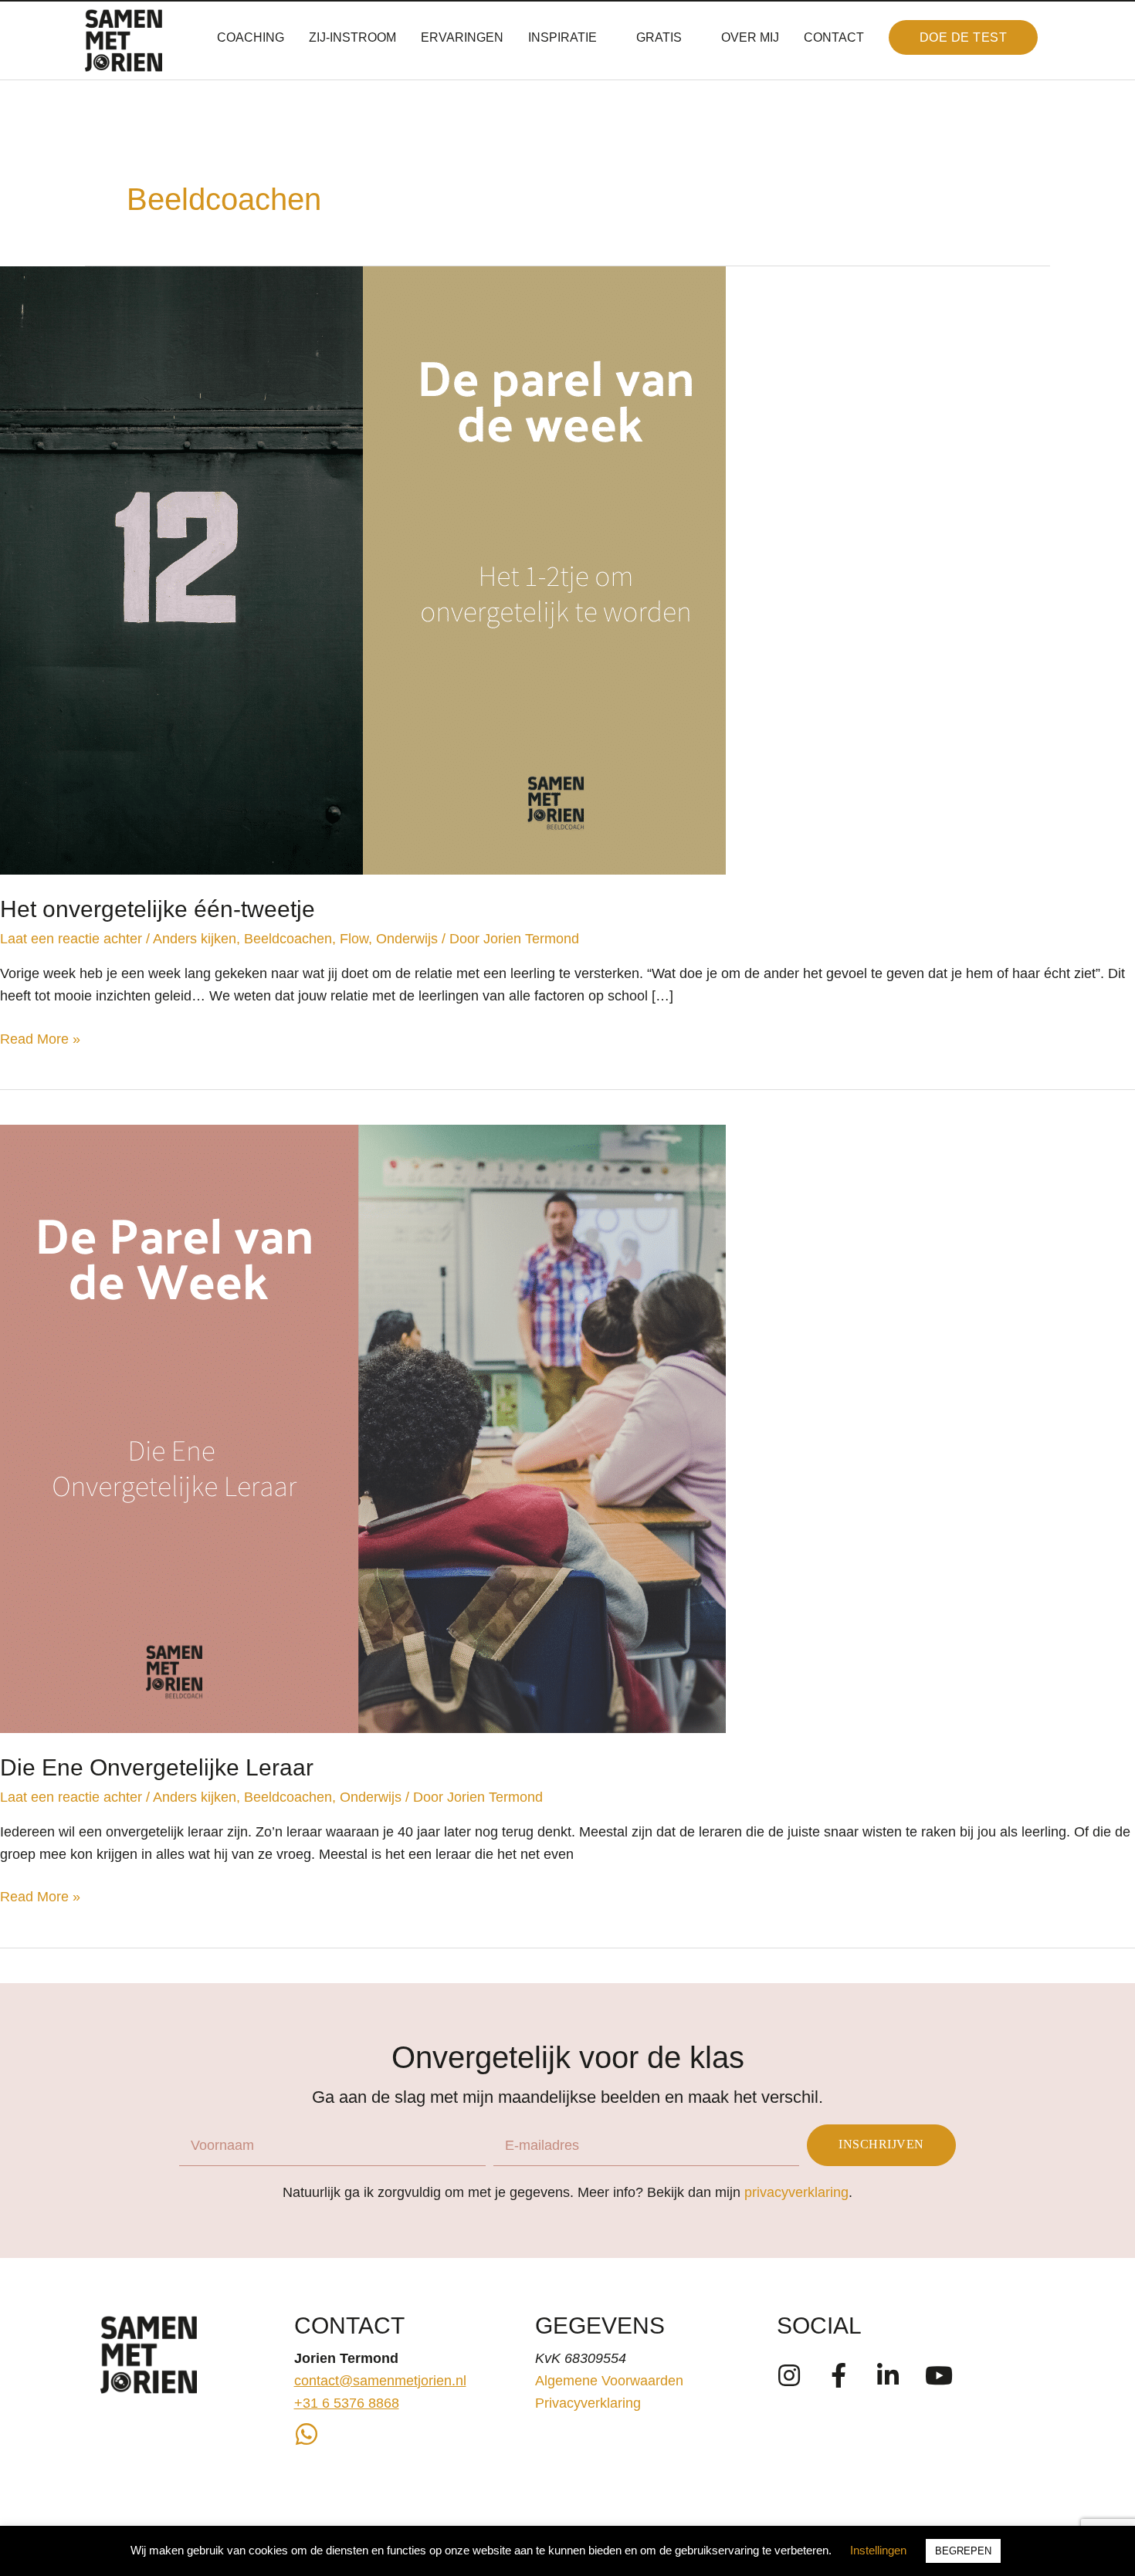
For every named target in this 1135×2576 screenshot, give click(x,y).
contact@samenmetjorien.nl (380, 2381)
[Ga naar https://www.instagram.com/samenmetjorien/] (789, 2377)
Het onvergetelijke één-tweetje (158, 909)
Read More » (40, 1041)
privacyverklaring (796, 2192)
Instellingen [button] (878, 2550)
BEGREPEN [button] (963, 2551)
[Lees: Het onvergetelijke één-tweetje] (363, 570)
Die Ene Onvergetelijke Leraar (157, 1767)
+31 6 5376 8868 (347, 2403)
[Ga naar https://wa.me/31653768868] (307, 2436)
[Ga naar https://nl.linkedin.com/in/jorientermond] (888, 2377)
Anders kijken (195, 939)
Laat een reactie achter (71, 939)
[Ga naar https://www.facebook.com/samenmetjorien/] (839, 2377)
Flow (354, 939)
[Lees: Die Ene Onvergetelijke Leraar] (363, 1428)
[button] (964, 38)
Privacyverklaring (588, 2403)
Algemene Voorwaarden (609, 2381)
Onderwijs (407, 939)
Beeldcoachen (288, 939)
